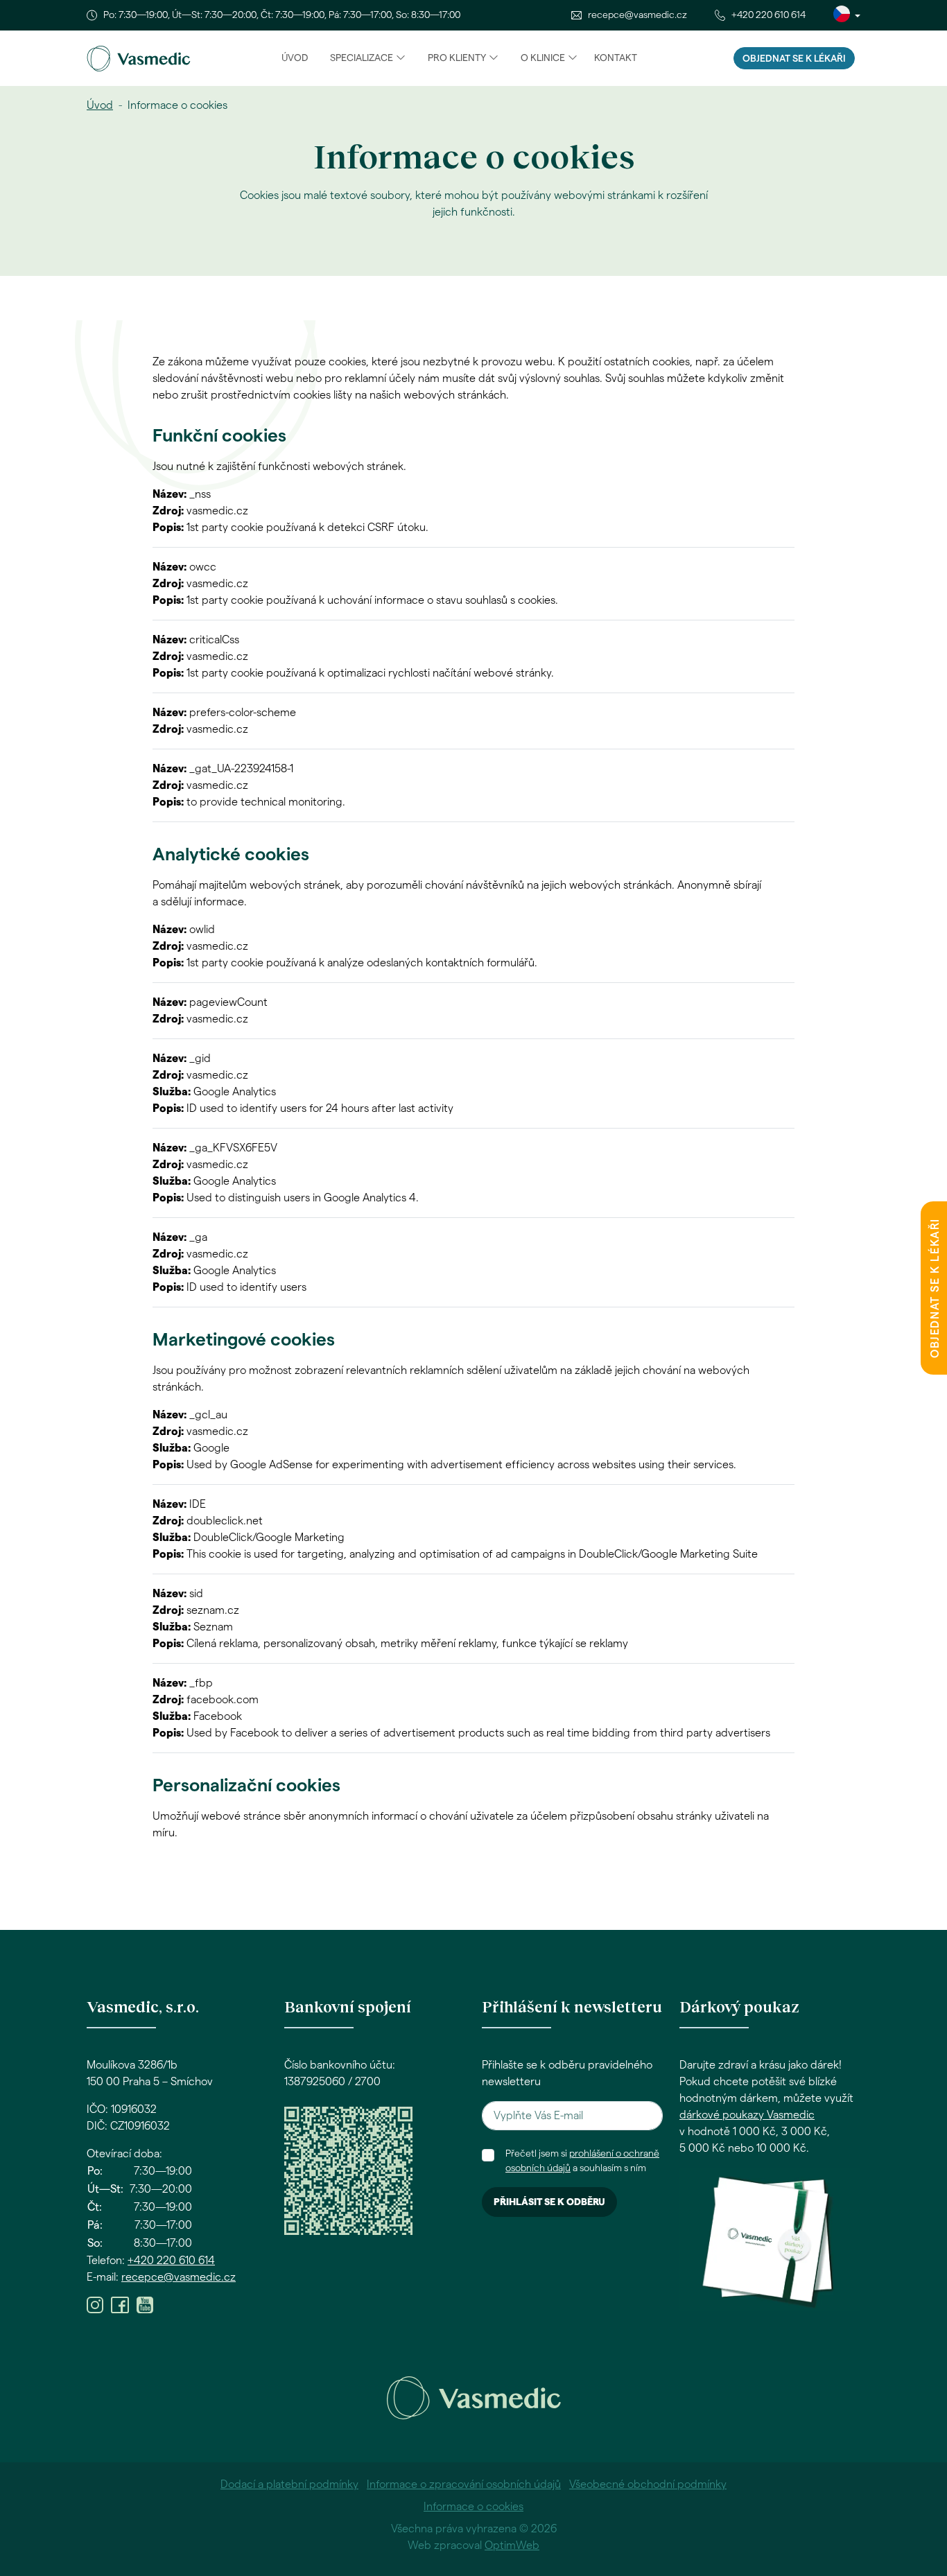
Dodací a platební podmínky (289, 2484)
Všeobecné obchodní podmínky (648, 2484)
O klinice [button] (543, 58)
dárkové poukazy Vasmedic (747, 2115)
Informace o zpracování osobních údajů (464, 2484)
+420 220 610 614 (768, 15)
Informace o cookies (473, 2507)
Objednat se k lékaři (794, 59)
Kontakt (616, 58)
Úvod (295, 58)
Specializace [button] (362, 58)
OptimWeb (512, 2545)
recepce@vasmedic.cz (637, 15)
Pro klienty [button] (457, 58)
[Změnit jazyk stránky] (847, 15)
